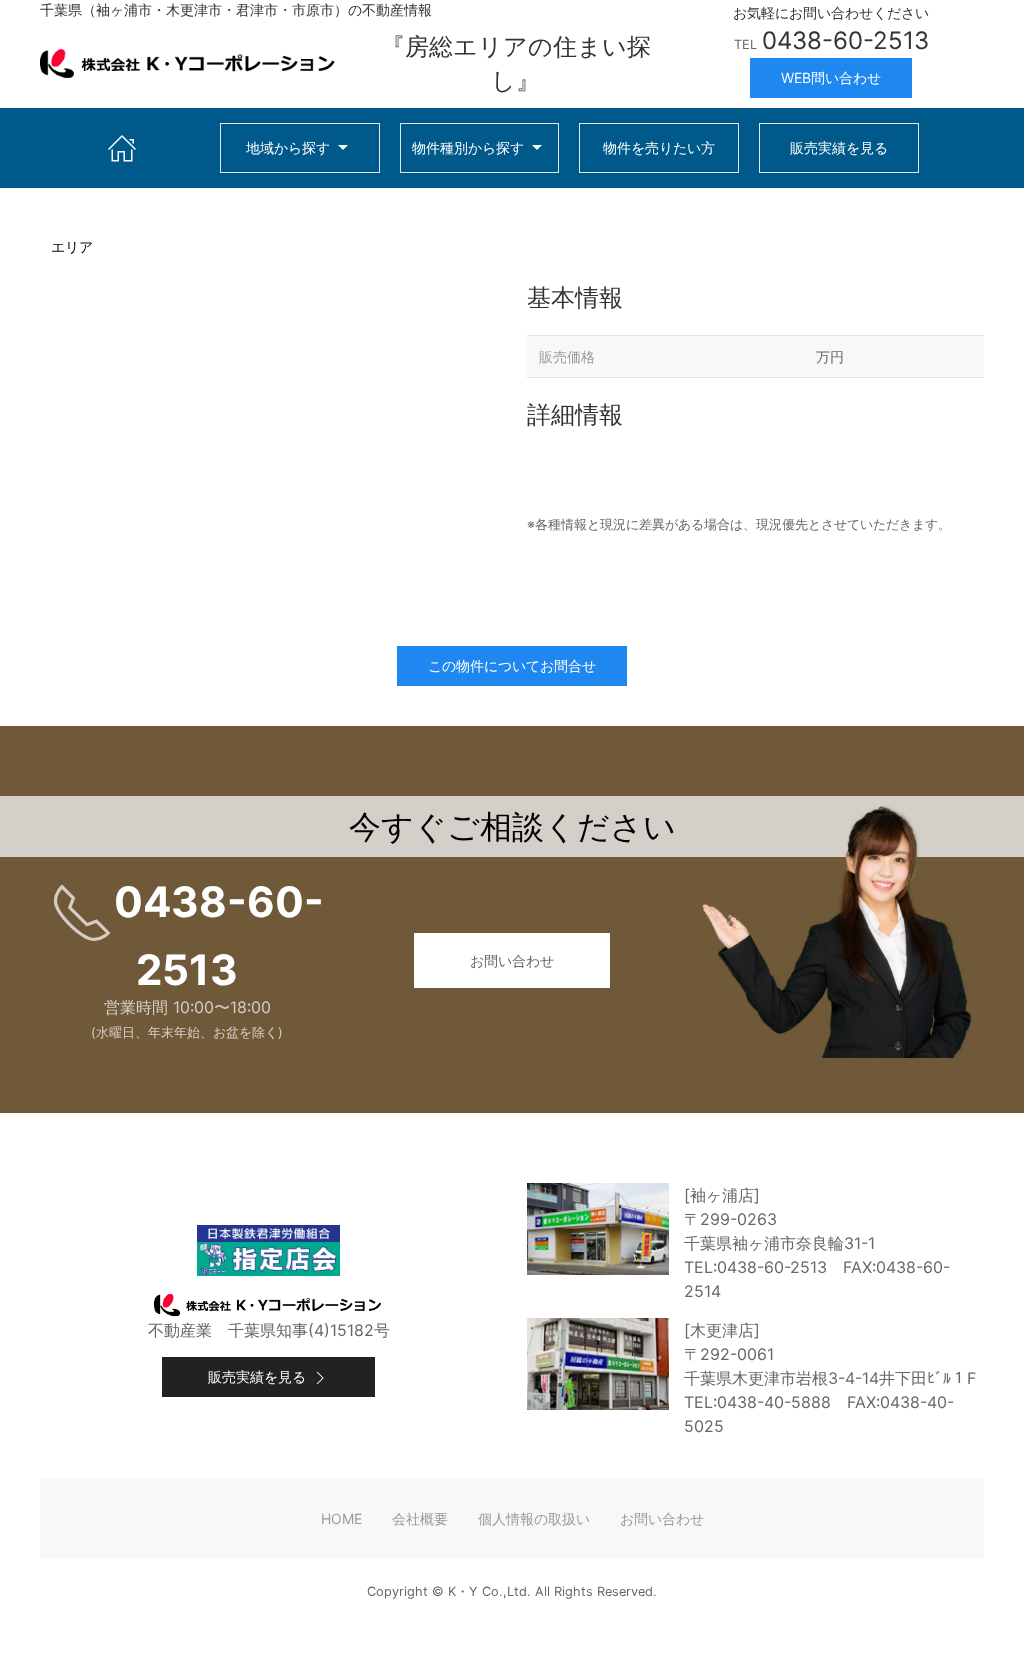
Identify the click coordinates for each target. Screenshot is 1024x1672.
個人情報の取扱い (534, 1518)
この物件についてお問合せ (512, 665)
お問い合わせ (512, 960)
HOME (341, 1518)
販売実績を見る (839, 147)
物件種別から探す (468, 147)
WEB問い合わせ (831, 77)
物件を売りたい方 (659, 147)
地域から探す (288, 147)
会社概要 (420, 1518)
